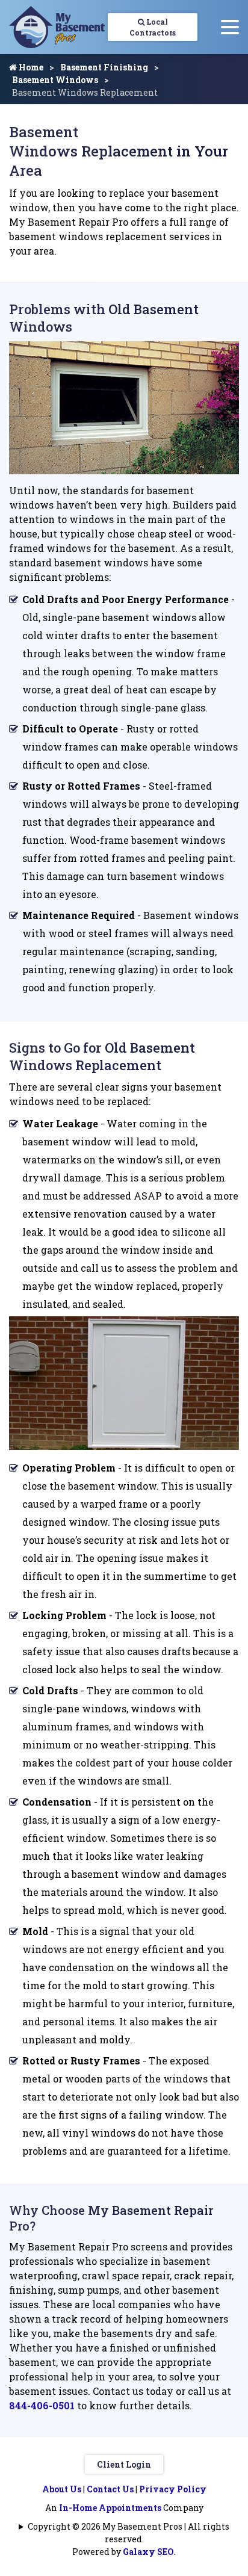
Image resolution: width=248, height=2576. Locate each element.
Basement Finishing (104, 67)
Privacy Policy (173, 2489)
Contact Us (110, 2489)
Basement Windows (55, 80)
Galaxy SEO (148, 2552)
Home (30, 67)
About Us (62, 2489)
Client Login (124, 2464)
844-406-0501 (42, 2405)
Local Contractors (153, 27)
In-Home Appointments (110, 2508)
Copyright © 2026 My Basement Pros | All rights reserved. (129, 2533)
